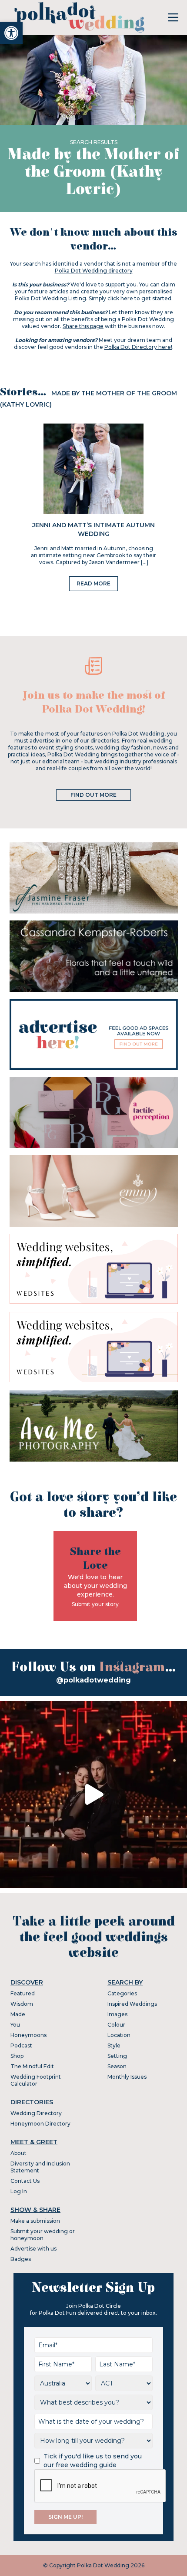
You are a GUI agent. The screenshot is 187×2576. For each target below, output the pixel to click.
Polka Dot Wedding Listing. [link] (51, 298)
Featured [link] (23, 1993)
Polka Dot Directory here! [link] (138, 347)
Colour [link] (116, 2025)
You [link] (15, 2025)
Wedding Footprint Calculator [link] (36, 2080)
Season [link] (117, 2066)
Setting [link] (117, 2056)
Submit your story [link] (95, 1604)
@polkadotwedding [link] (93, 1680)
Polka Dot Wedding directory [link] (94, 271)
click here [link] (120, 298)
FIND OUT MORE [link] (93, 795)
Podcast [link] (21, 2045)
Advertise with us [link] (33, 2249)
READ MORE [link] (93, 583)
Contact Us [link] (25, 2181)
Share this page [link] (83, 326)
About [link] (18, 2153)
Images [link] (117, 2014)
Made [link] (18, 2014)
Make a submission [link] (35, 2221)
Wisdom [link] (22, 2004)
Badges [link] (21, 2259)
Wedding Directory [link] (36, 2113)
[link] (11, 33)
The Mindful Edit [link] (32, 2066)
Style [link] (114, 2045)
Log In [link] (19, 2191)
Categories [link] (122, 1993)
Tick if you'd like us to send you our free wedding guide (93, 2461)
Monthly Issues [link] (127, 2077)
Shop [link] (17, 2056)
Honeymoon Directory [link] (40, 2124)
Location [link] (119, 2035)
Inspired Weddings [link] (132, 2004)
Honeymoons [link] (28, 2035)
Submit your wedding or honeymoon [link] (43, 2235)
